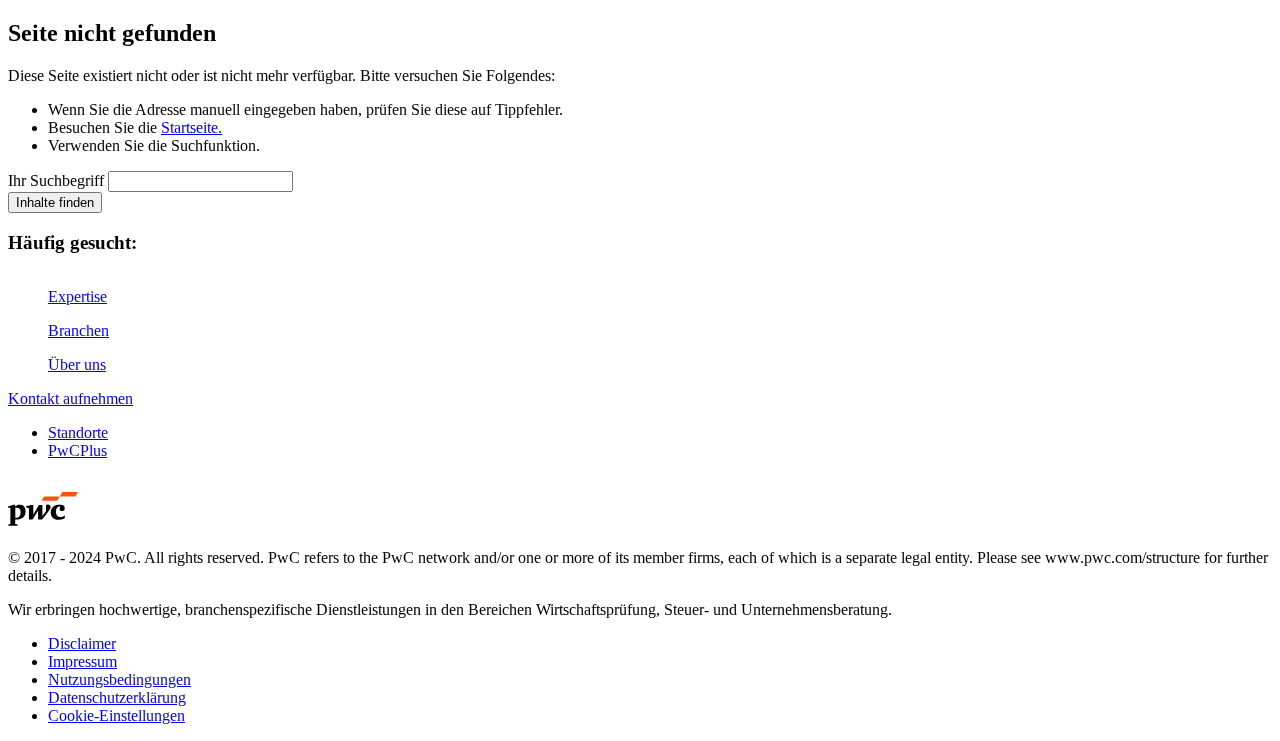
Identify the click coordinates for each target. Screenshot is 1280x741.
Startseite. (191, 127)
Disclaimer (82, 643)
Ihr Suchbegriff (56, 180)
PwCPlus (77, 450)
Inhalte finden (55, 202)
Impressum (82, 661)
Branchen (78, 330)
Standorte (78, 432)
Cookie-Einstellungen (116, 715)
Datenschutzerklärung (117, 697)
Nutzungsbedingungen (119, 679)
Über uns (77, 364)
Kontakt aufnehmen (70, 398)
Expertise (77, 296)
